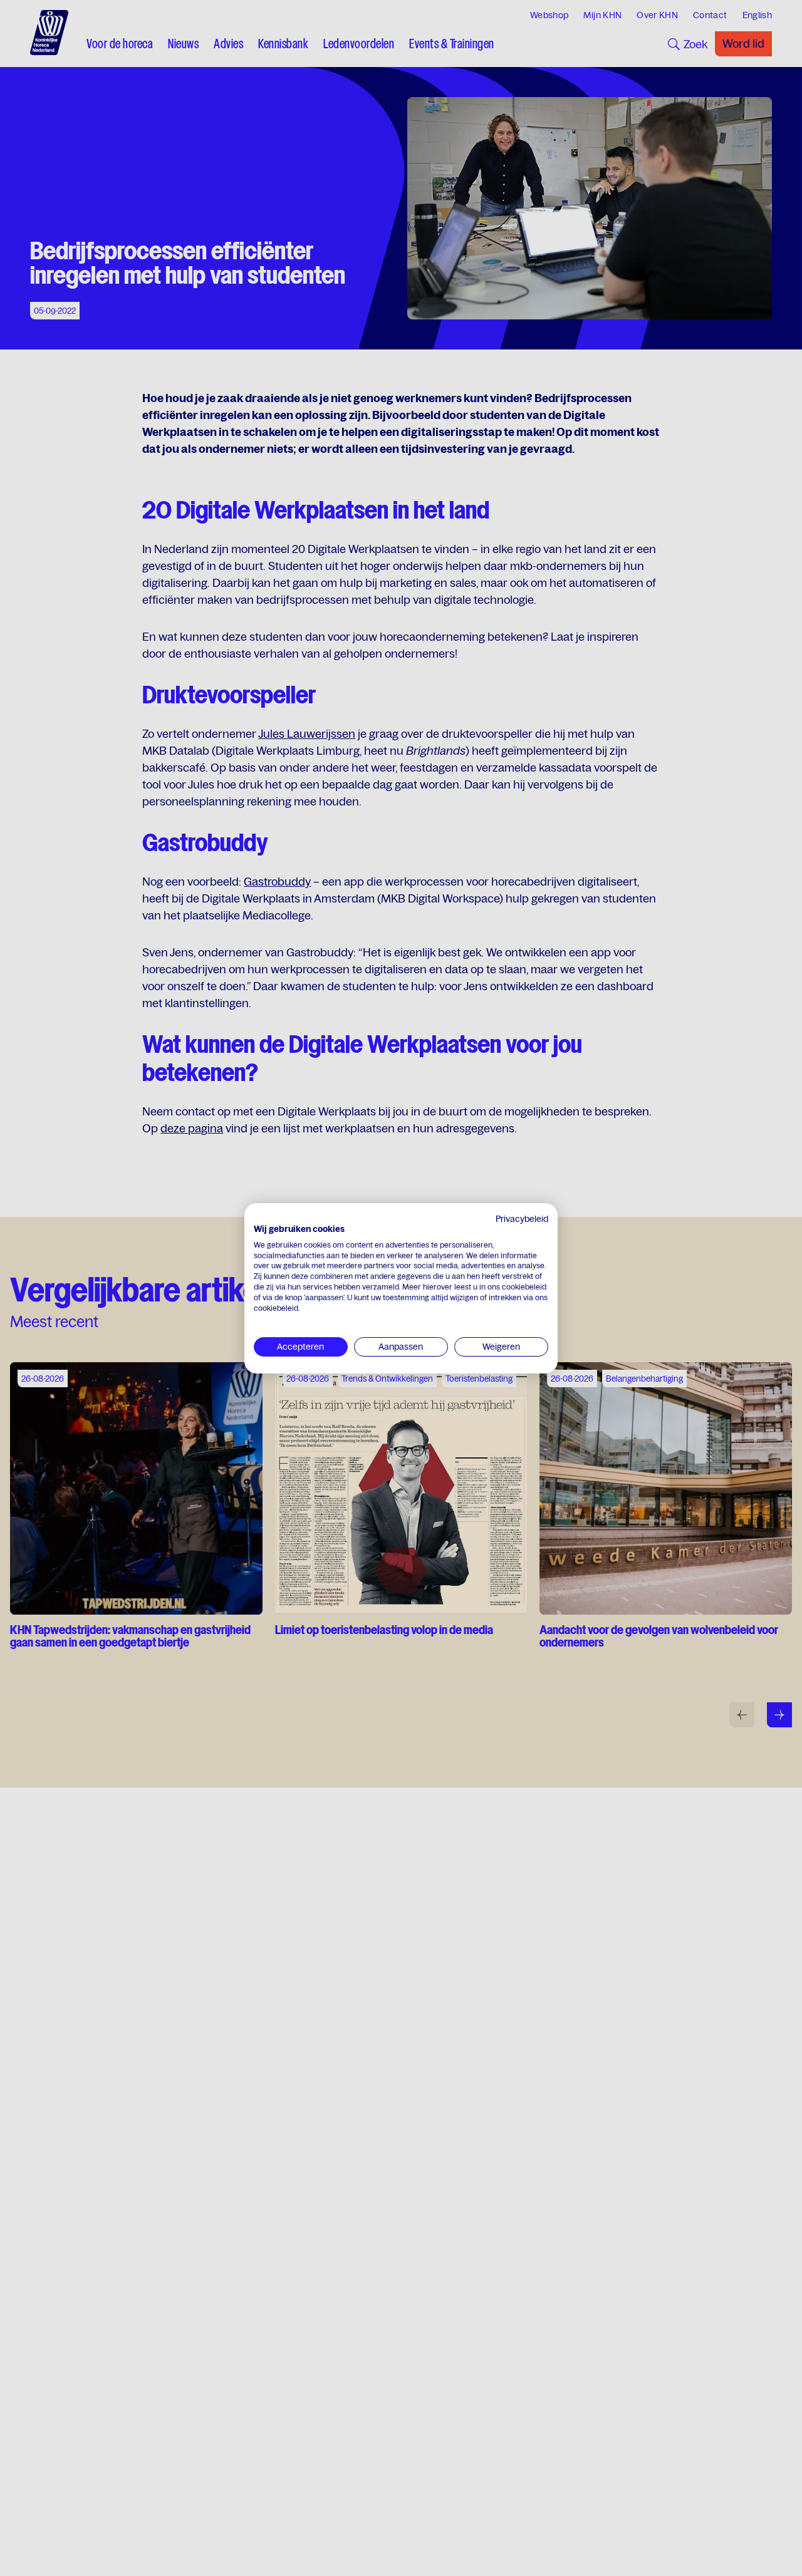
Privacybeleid (522, 1219)
